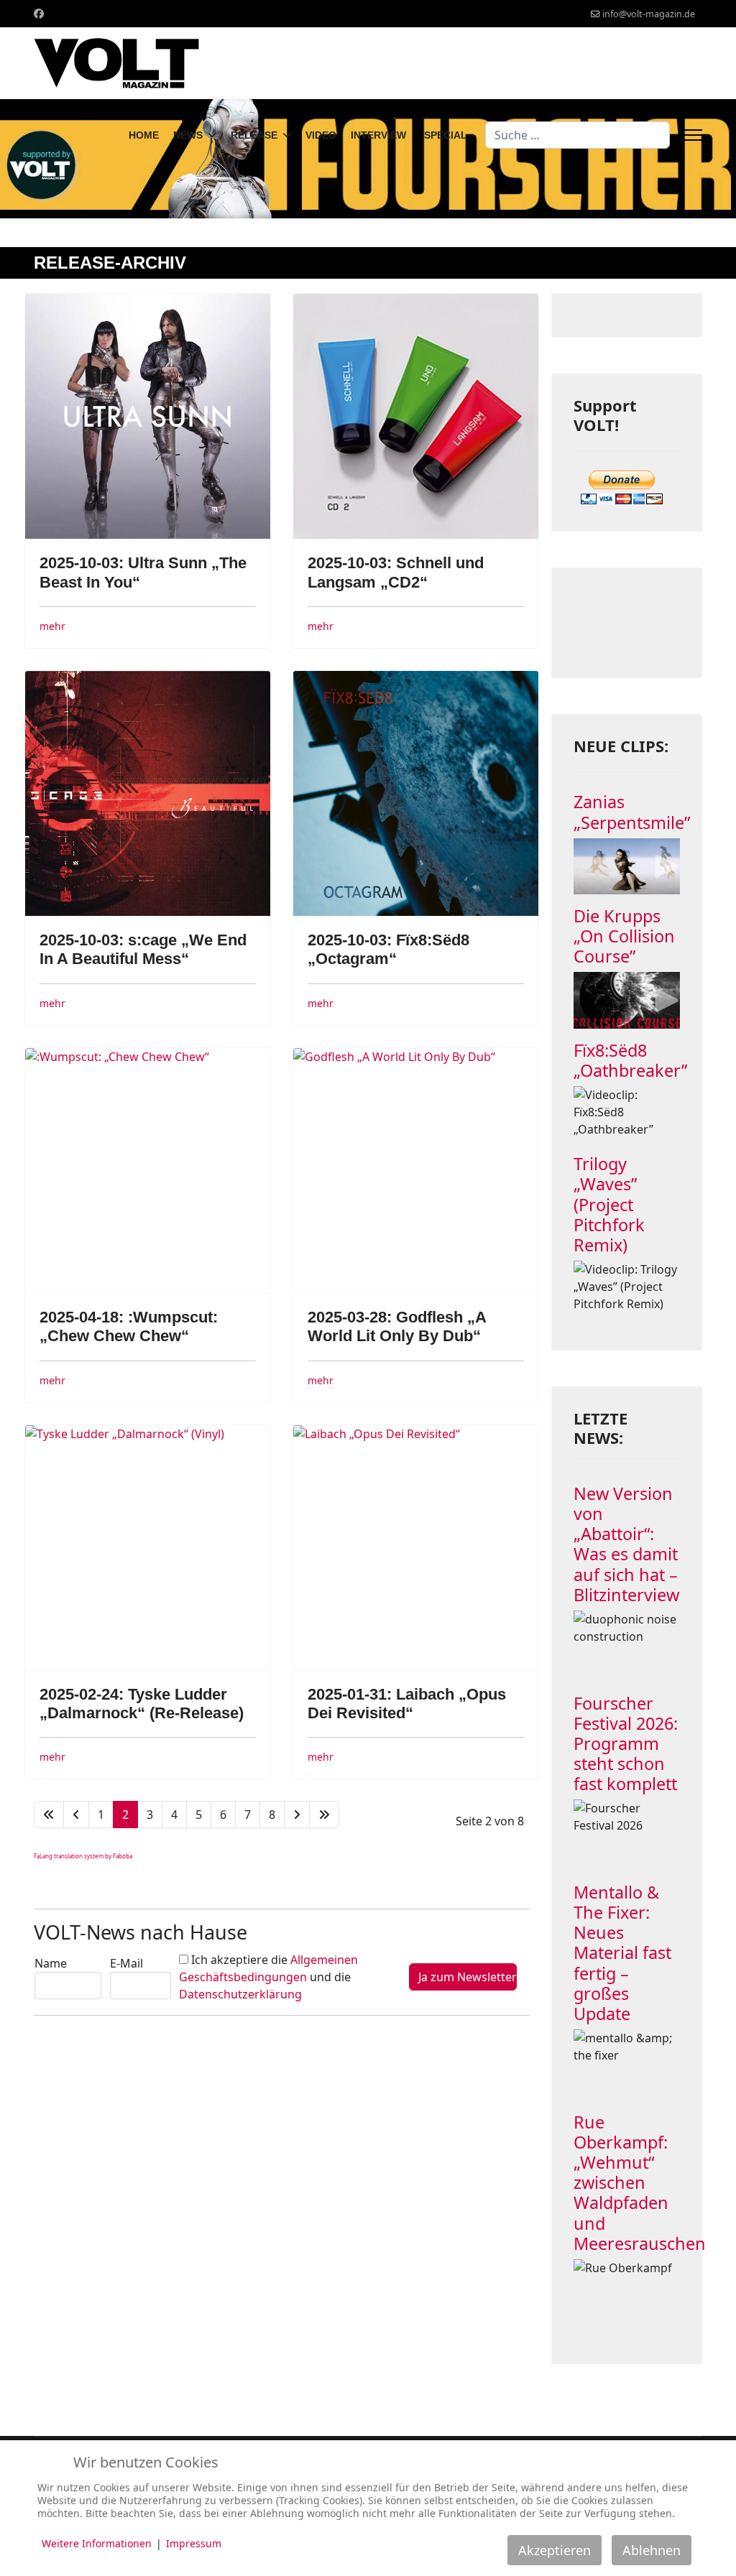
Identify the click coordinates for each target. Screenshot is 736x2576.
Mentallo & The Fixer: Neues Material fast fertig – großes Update (622, 1953)
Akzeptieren (555, 2550)
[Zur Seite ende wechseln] (324, 1815)
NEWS (188, 135)
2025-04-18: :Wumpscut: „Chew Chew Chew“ (129, 1326)
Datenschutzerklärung (240, 1994)
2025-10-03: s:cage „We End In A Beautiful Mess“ (143, 949)
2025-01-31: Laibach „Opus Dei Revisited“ (407, 1704)
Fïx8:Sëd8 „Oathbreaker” (630, 1060)
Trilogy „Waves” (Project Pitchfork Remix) (609, 1204)
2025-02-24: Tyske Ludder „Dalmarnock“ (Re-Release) (142, 1704)
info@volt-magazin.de (649, 14)
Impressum (194, 2543)
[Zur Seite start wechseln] (49, 1815)
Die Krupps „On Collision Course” (624, 936)
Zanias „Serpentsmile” (632, 812)
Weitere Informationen (97, 2543)
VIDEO (321, 135)
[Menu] (693, 135)
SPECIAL (446, 135)
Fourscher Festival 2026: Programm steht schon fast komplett (626, 1744)
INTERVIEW (378, 135)
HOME (144, 135)
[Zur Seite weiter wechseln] (297, 1815)
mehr (52, 626)
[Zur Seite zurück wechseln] (76, 1815)
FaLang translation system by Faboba (83, 1856)
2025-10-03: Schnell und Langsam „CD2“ (396, 572)
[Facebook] (39, 13)
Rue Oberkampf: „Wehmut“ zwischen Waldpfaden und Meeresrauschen (640, 2183)
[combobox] (578, 135)
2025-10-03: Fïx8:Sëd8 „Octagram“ (388, 949)
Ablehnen (652, 2550)
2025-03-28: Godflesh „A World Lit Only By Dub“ (397, 1326)
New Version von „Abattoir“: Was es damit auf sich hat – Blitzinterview (626, 1544)
